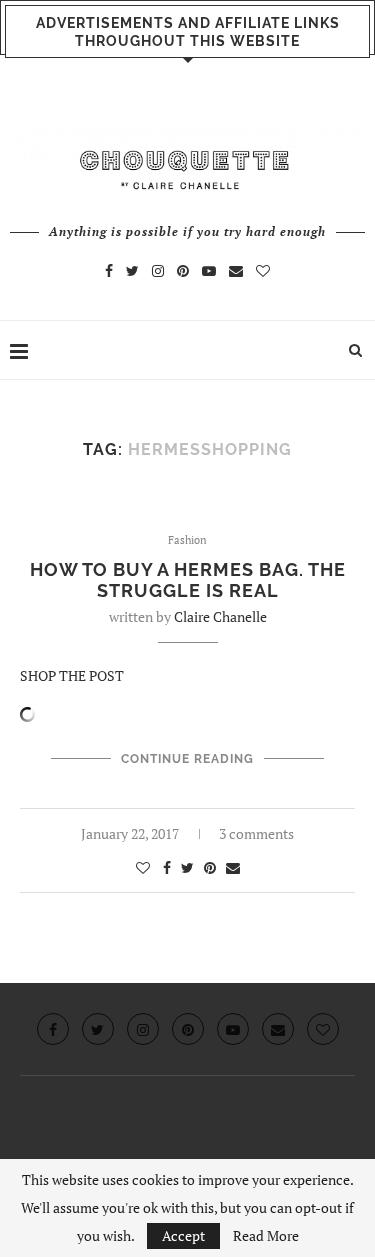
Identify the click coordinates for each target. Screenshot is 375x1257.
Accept (183, 1235)
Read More (266, 1236)
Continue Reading (187, 759)
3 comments (256, 833)
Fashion (187, 540)
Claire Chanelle (220, 616)
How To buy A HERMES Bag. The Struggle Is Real (188, 580)
